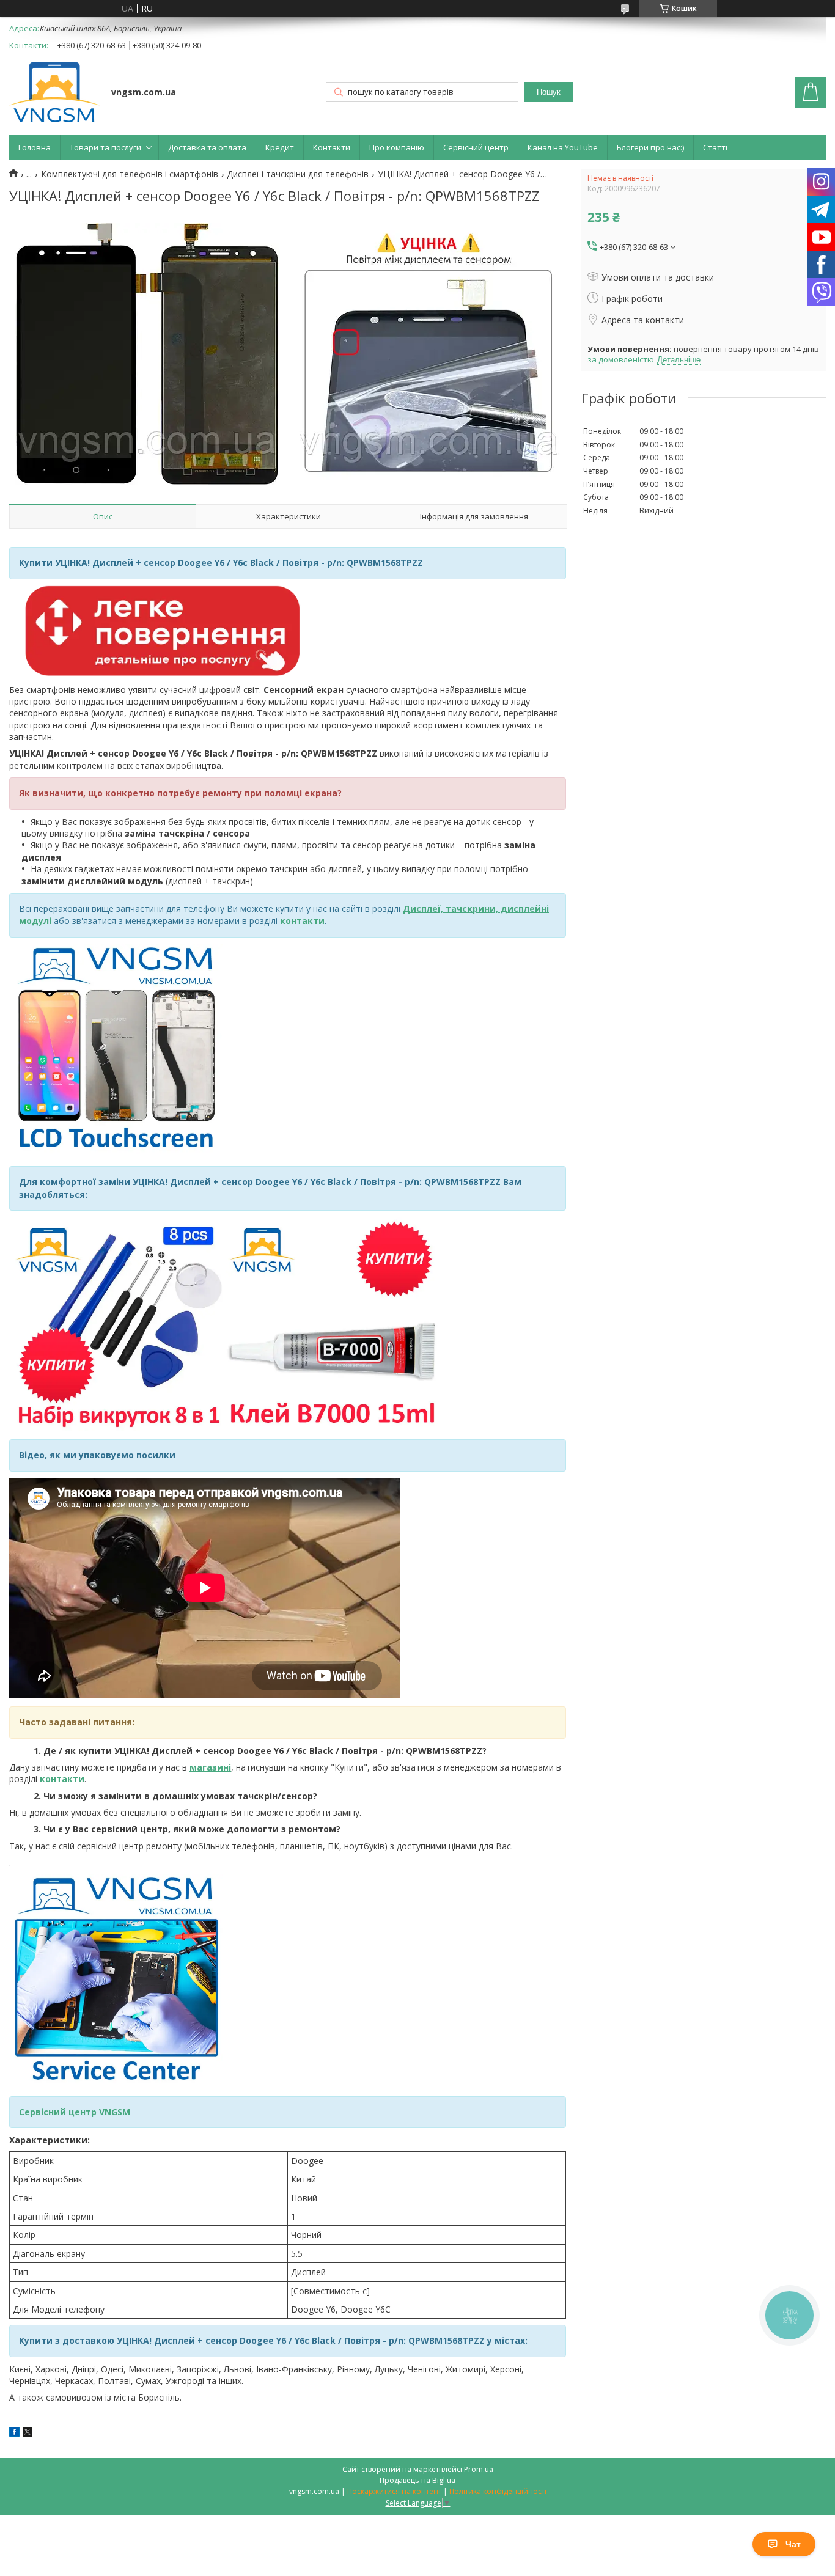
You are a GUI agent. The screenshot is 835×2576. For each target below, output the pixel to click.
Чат (793, 2544)
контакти (62, 1779)
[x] (28, 2433)
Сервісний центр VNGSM (75, 2112)
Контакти (332, 147)
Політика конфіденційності (498, 2491)
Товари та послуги (105, 147)
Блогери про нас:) (650, 147)
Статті (715, 147)
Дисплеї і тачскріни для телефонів (298, 174)
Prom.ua (479, 2469)
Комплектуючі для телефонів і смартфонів (130, 174)
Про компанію (397, 147)
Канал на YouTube (563, 147)
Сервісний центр (476, 147)
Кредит (280, 147)
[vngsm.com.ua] (54, 93)
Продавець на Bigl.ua (417, 2480)
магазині (210, 1767)
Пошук (549, 92)
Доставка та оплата (207, 147)
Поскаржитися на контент (394, 2491)
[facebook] (14, 2433)
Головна (35, 147)
